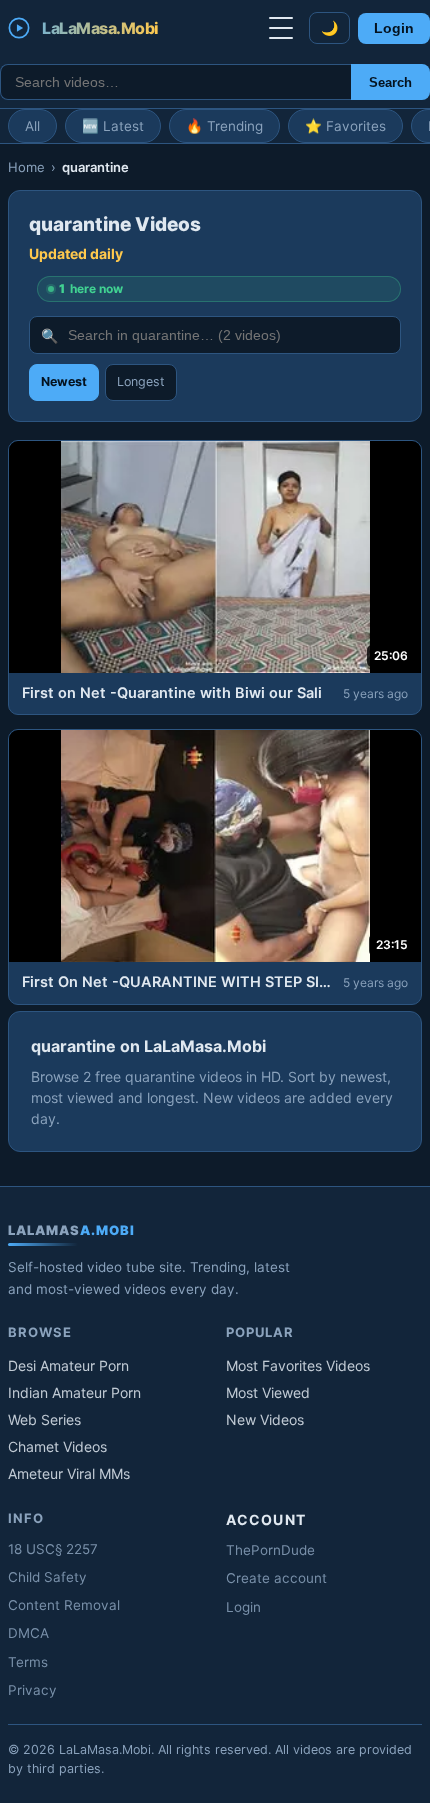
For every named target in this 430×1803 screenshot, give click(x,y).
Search (390, 82)
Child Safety (47, 1577)
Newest (64, 381)
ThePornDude (270, 1550)
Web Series (44, 1419)
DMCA (28, 1633)
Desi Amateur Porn (68, 1365)
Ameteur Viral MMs (69, 1473)
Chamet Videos (57, 1446)
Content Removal (64, 1605)
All (32, 126)
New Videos (265, 1419)
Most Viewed (268, 1392)
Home (26, 167)
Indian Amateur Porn (74, 1392)
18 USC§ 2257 (53, 1549)
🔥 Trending (224, 126)
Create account (276, 1578)
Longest (141, 381)
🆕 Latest (113, 126)
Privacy (32, 1690)
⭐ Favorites (345, 126)
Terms (28, 1662)
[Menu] (281, 28)
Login (394, 28)
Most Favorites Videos (298, 1365)
